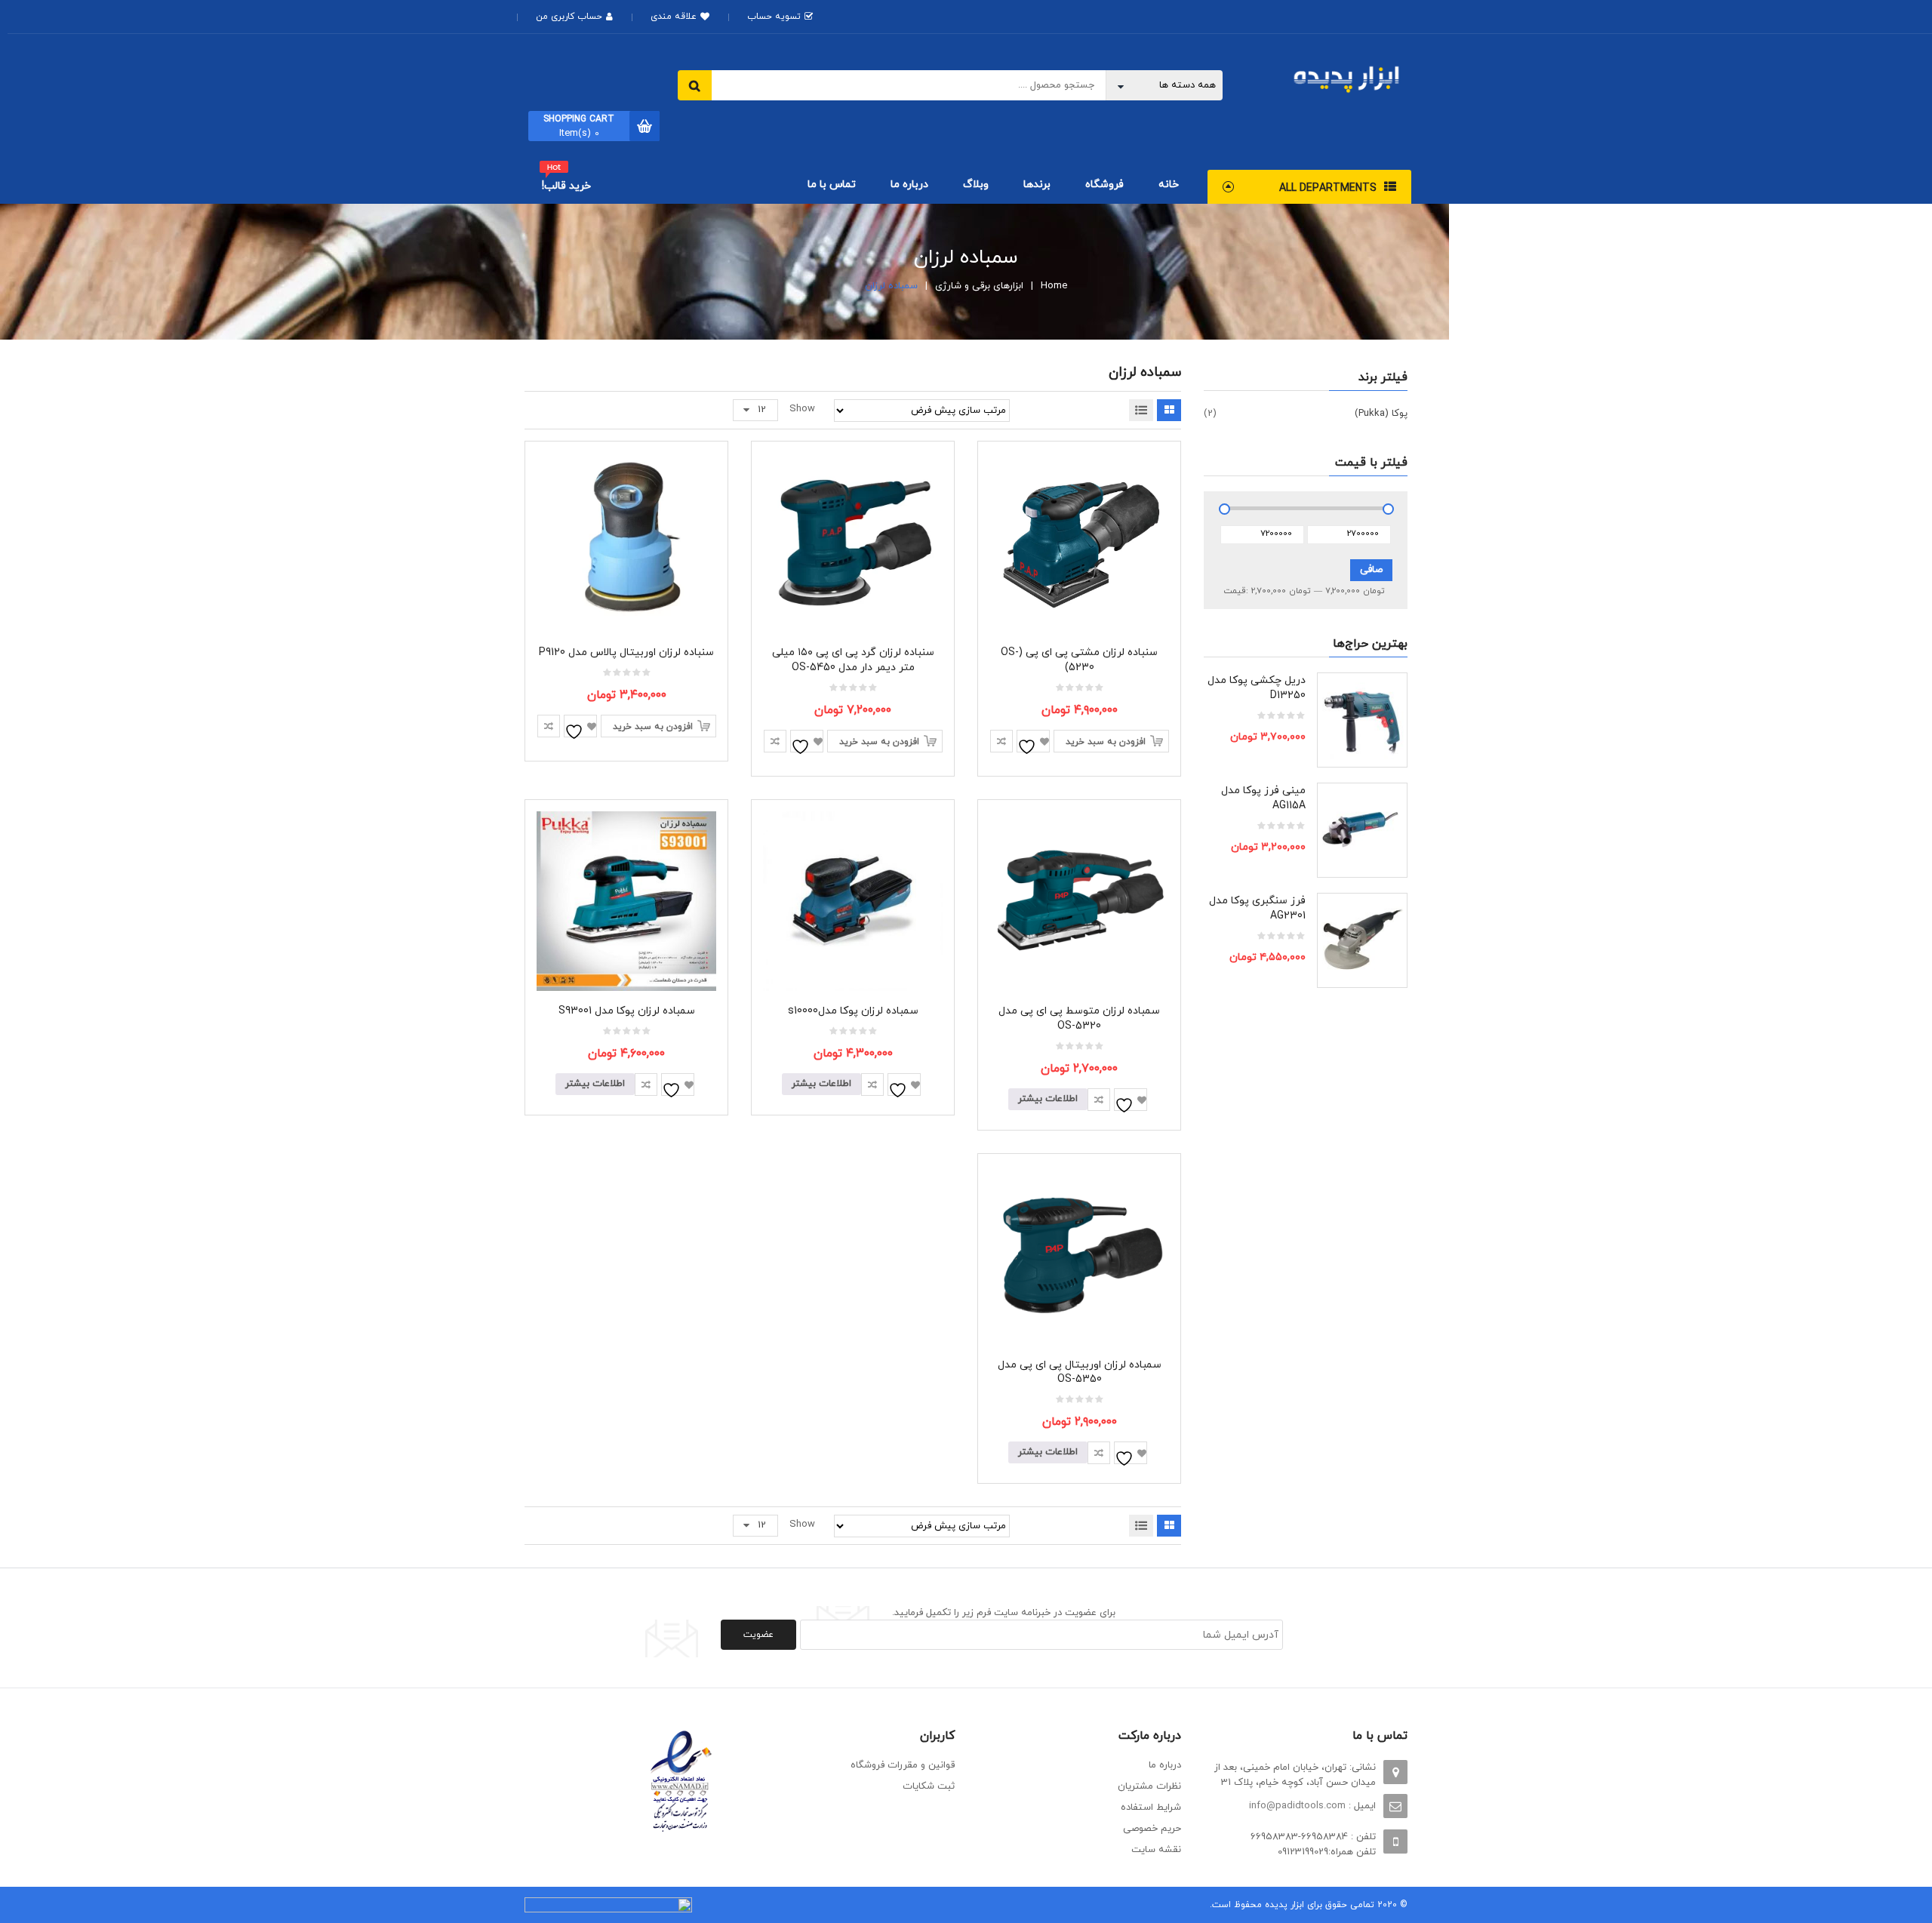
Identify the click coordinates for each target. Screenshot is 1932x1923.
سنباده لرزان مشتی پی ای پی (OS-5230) (1079, 660)
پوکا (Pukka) (1381, 414)
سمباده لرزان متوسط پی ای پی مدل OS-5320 (1079, 1018)
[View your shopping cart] (645, 126)
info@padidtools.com (1297, 1806)
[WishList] (1033, 741)
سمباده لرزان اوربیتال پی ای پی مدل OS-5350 (1080, 1372)
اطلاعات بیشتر (1048, 1099)
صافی (1371, 570)
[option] (1306, 838)
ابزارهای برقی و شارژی (979, 286)
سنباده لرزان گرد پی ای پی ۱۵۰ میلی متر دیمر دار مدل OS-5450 (853, 660)
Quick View (1080, 515)
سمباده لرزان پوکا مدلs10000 (853, 1011)
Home (1054, 286)
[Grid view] (1169, 410)
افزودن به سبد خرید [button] (1106, 742)
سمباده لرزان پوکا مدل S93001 (627, 1011)
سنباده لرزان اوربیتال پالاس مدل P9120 (626, 652)
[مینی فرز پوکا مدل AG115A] (1362, 828)
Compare (1001, 741)
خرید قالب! (566, 186)
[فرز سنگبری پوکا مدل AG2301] (1362, 938)
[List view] (1141, 410)
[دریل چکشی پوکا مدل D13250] (1362, 718)
